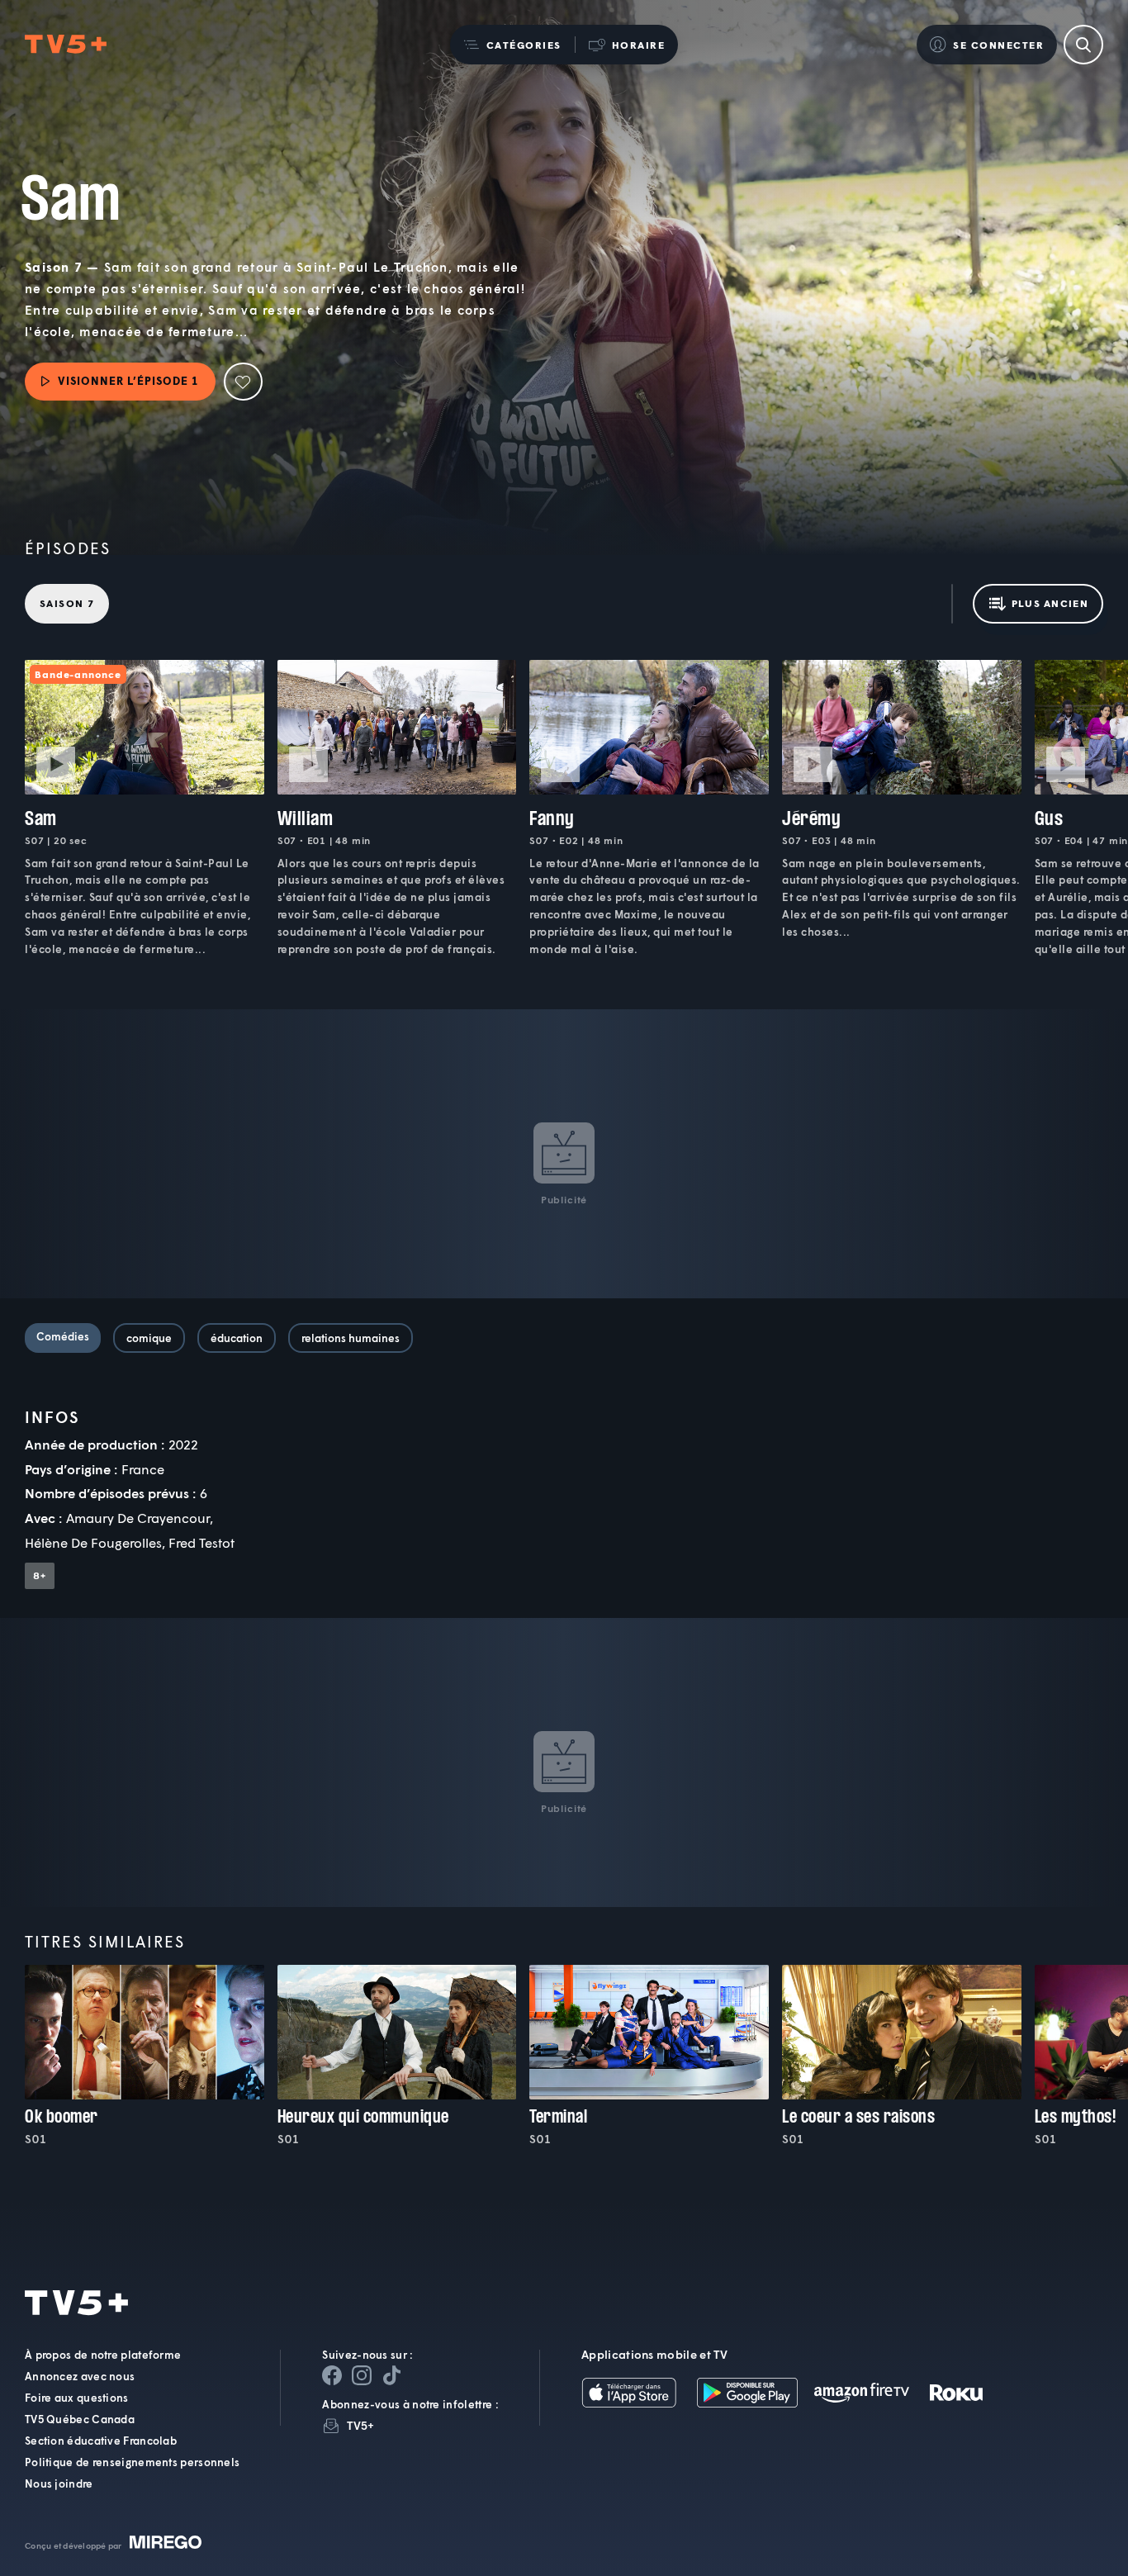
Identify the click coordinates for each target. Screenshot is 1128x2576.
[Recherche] (1083, 45)
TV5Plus (66, 45)
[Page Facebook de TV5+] (332, 2375)
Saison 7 (67, 603)
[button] (512, 45)
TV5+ (360, 2425)
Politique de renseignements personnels (132, 2462)
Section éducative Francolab (101, 2441)
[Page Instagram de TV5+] (362, 2375)
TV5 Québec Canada (80, 2419)
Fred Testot (201, 1542)
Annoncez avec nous (80, 2376)
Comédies (63, 1336)
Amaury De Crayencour (138, 1518)
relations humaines (351, 1338)
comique (149, 1338)
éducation (237, 1338)
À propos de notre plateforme (103, 2355)
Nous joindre (59, 2483)
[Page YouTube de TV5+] (391, 2375)
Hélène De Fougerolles (93, 1542)
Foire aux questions (77, 2398)
